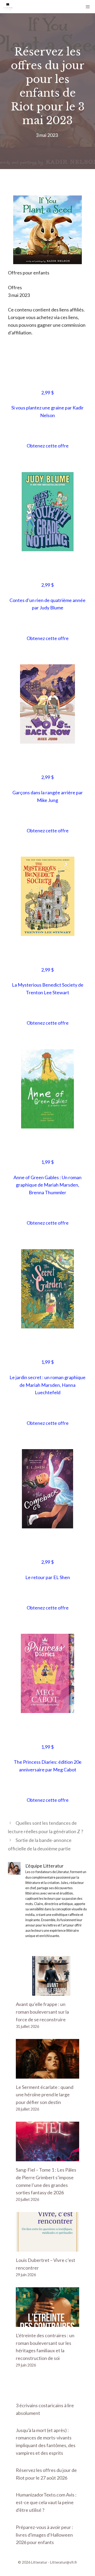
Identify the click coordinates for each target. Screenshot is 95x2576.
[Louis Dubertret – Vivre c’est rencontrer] (47, 2248)
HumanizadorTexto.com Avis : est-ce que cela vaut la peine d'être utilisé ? (46, 2502)
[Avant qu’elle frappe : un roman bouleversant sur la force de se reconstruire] (47, 1992)
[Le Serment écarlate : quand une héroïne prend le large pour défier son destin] (47, 2075)
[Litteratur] (8, 7)
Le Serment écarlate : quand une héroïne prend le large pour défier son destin (45, 2095)
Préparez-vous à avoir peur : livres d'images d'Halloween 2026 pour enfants (44, 2535)
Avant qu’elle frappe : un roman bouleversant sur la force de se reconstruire (42, 2012)
